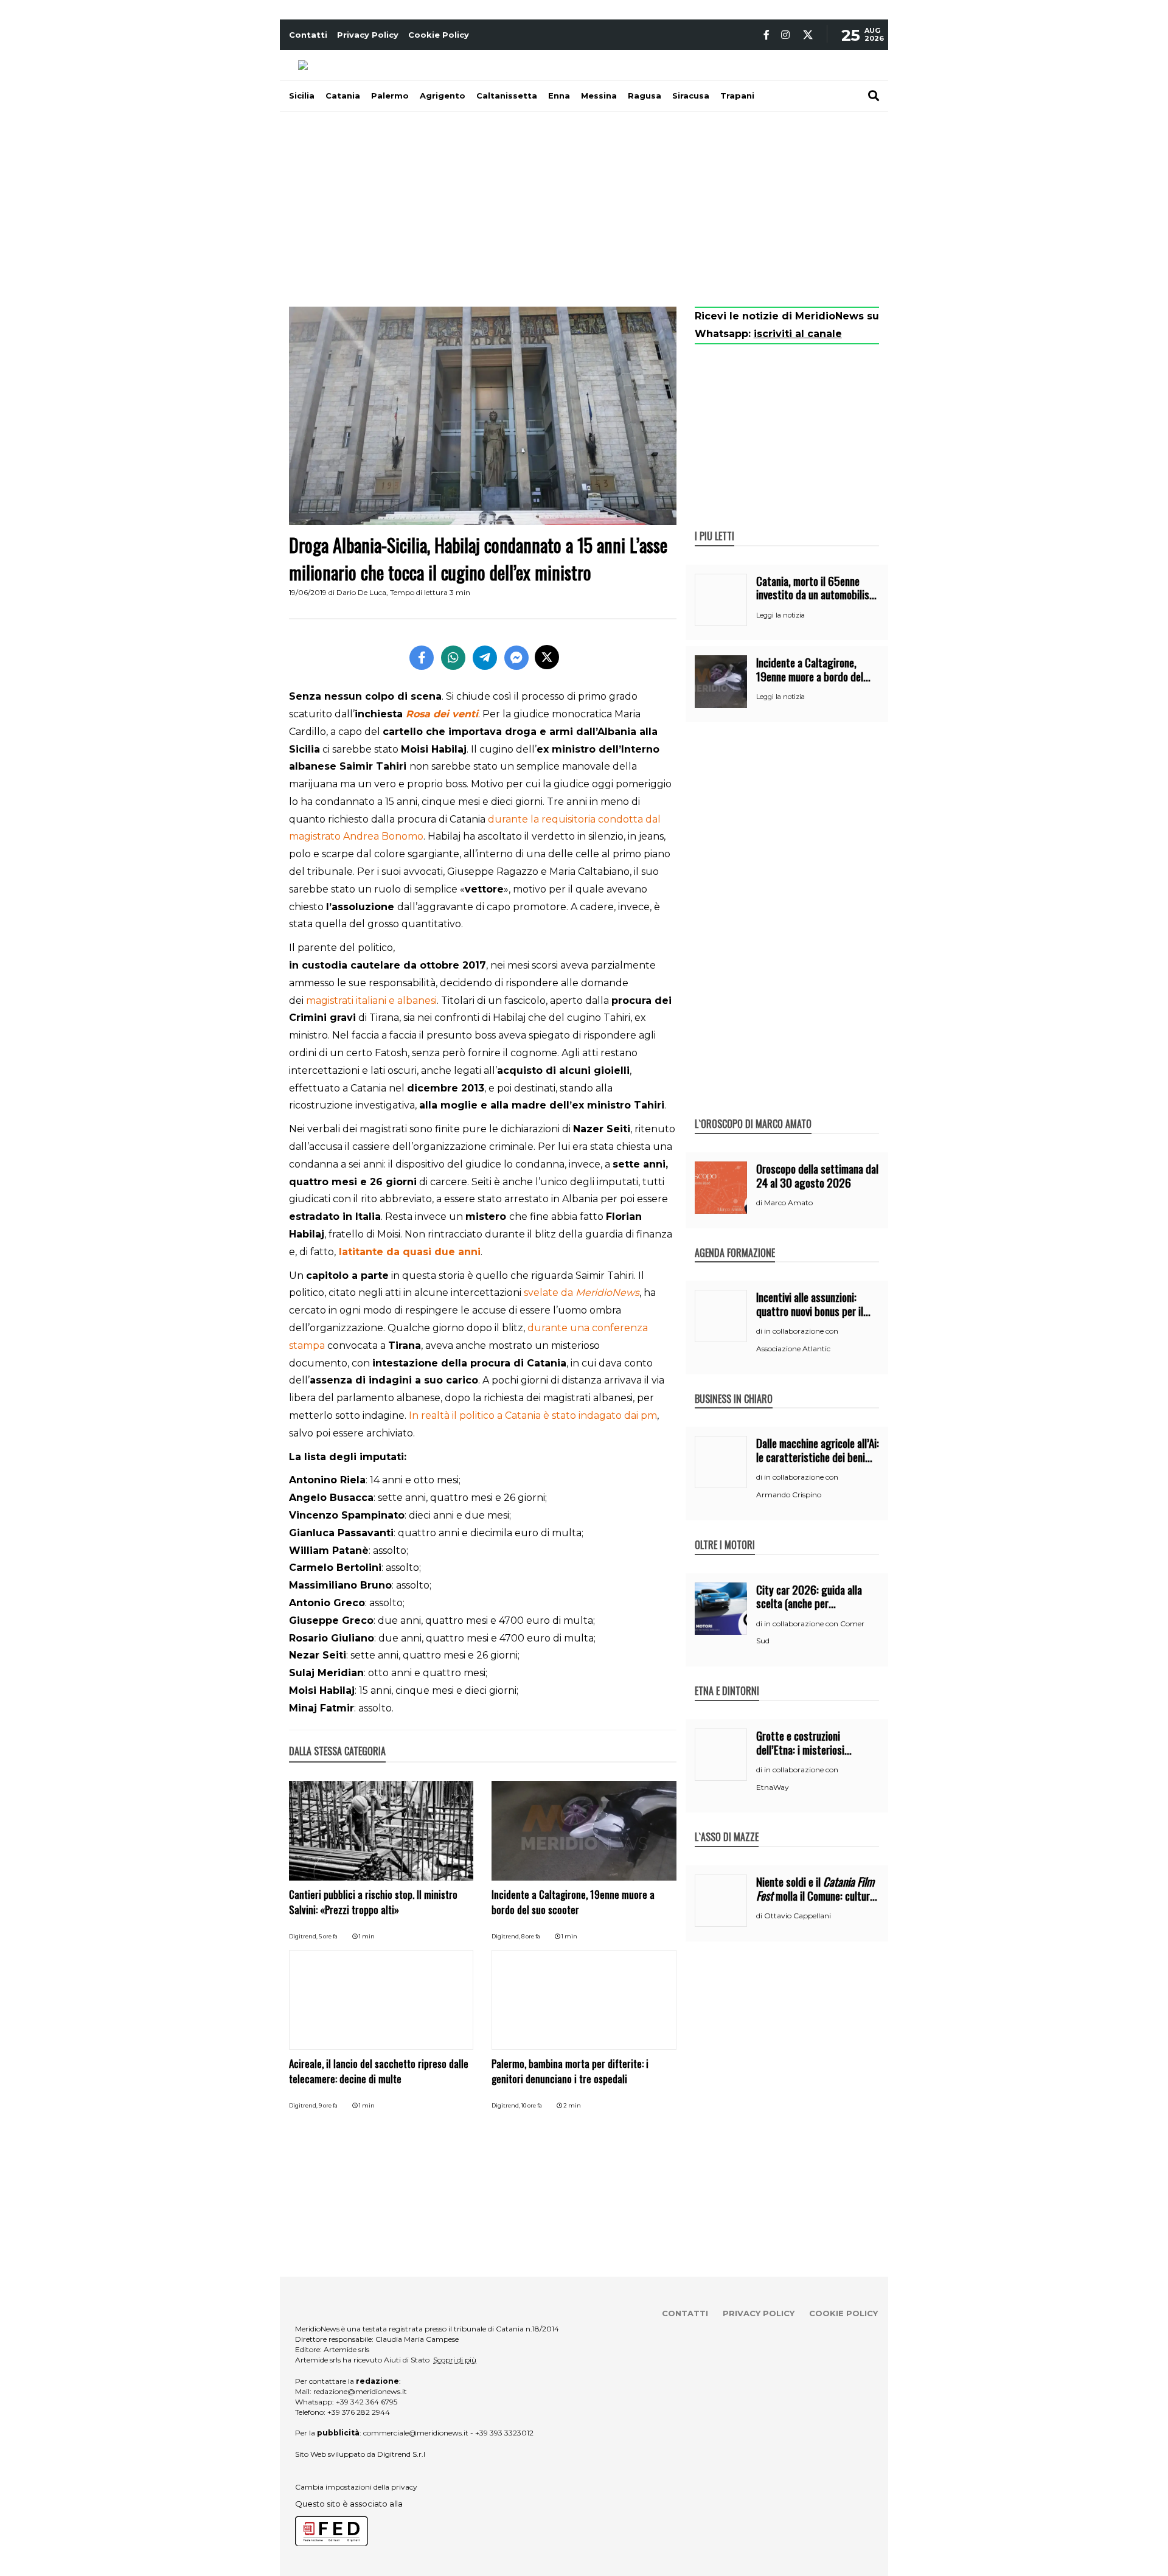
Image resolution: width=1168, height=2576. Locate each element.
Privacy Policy (368, 35)
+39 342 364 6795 (367, 2402)
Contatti (308, 35)
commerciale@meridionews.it (416, 2433)
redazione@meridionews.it (360, 2391)
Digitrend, (304, 1936)
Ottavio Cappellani (798, 1916)
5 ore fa (328, 1936)
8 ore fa (531, 1936)
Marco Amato (788, 1203)
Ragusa (645, 96)
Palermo (390, 96)
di (760, 1203)
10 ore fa (532, 2105)
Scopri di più (455, 2360)
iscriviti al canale (798, 334)
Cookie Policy (439, 35)
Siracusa (691, 96)
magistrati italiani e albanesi (371, 1001)
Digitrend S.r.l (401, 2454)
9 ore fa (328, 2105)
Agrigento (443, 96)
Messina (599, 96)
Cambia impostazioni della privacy (356, 2487)
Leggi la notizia (780, 615)
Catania (343, 96)
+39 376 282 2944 (359, 2412)
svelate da (582, 1293)
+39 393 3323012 (504, 2433)
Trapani (737, 96)
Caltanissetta (507, 96)
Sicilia (302, 96)
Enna (559, 96)
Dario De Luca (361, 592)
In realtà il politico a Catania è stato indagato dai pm (533, 1415)
